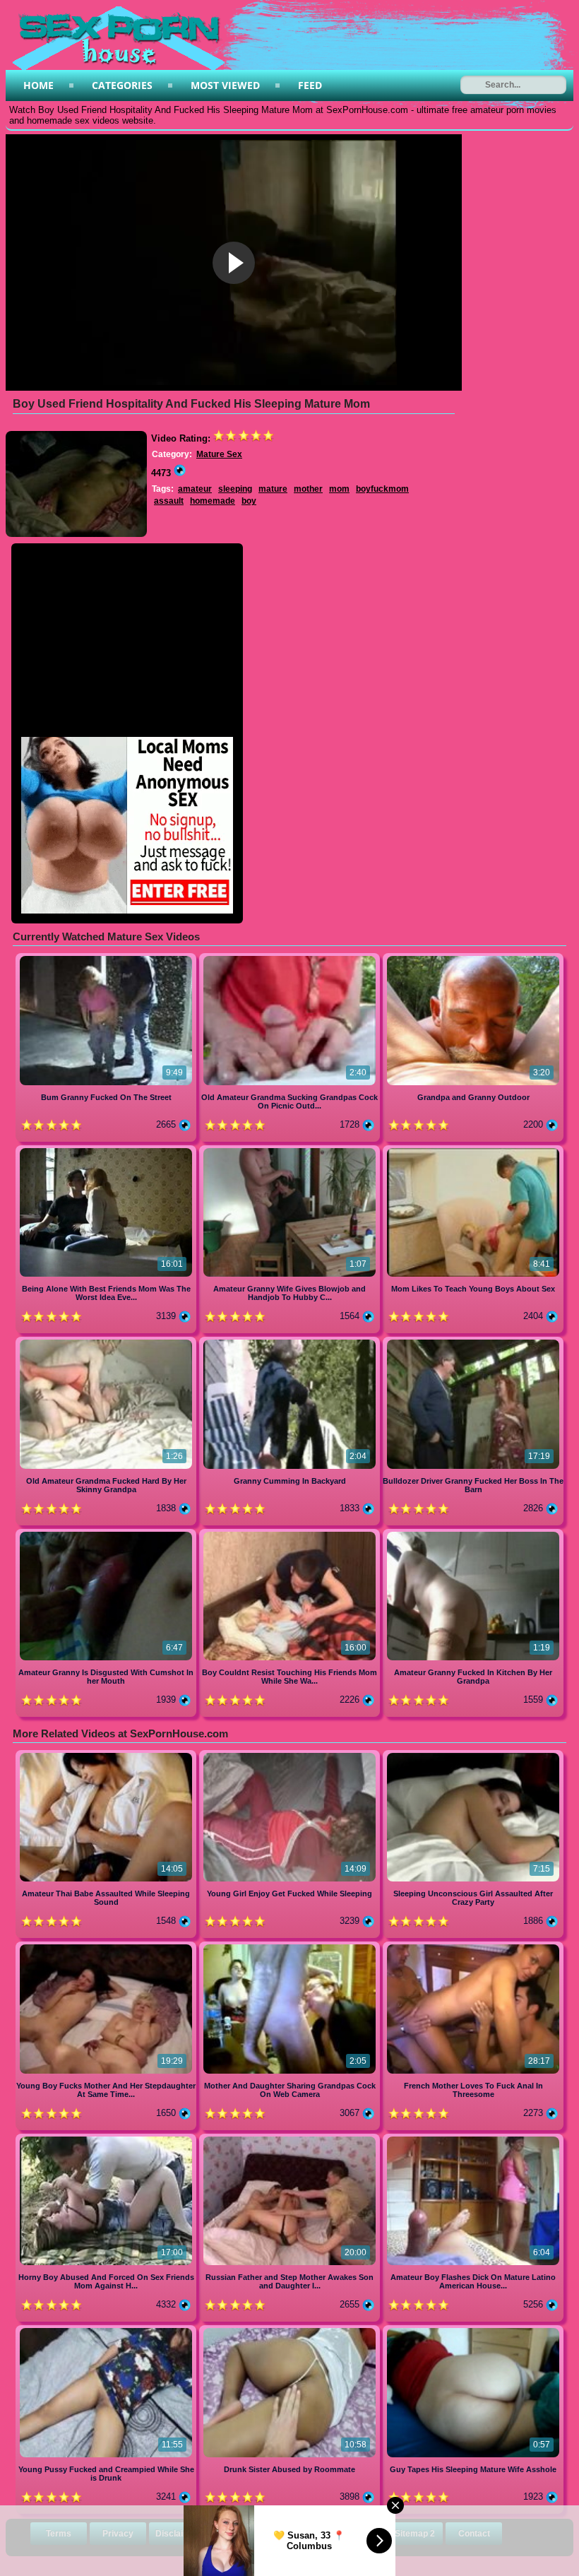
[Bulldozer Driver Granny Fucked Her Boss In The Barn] (473, 1342)
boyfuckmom (382, 489)
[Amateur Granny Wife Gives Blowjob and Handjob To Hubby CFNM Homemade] (291, 1151)
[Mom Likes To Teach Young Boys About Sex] (473, 1151)
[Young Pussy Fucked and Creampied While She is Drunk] (107, 2330)
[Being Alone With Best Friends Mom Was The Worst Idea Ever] (107, 1151)
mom (339, 489)
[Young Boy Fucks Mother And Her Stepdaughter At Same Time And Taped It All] (107, 1947)
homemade (213, 501)
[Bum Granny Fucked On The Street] (107, 958)
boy (249, 501)
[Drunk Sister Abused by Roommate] (291, 2330)
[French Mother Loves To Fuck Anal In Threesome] (473, 1947)
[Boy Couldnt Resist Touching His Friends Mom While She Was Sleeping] (291, 1534)
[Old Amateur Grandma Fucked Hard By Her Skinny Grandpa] (107, 1342)
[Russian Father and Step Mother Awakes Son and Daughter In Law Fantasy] (291, 2139)
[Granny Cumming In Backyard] (291, 1342)
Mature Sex (219, 454)
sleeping (235, 489)
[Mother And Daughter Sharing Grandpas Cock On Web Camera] (291, 1947)
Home (38, 85)
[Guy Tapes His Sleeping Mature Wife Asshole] (473, 2330)
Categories (122, 85)
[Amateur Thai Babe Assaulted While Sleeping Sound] (107, 1755)
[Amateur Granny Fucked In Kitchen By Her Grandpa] (473, 1534)
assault (169, 501)
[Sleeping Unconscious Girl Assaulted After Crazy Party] (473, 1755)
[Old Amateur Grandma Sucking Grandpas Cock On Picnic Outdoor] (291, 958)
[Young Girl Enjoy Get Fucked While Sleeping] (291, 1755)
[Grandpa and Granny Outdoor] (473, 958)
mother (308, 489)
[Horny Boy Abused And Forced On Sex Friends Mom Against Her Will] (107, 2139)
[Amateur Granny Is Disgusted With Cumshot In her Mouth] (107, 1534)
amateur (195, 489)
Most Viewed (225, 85)
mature (273, 489)
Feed (310, 85)
